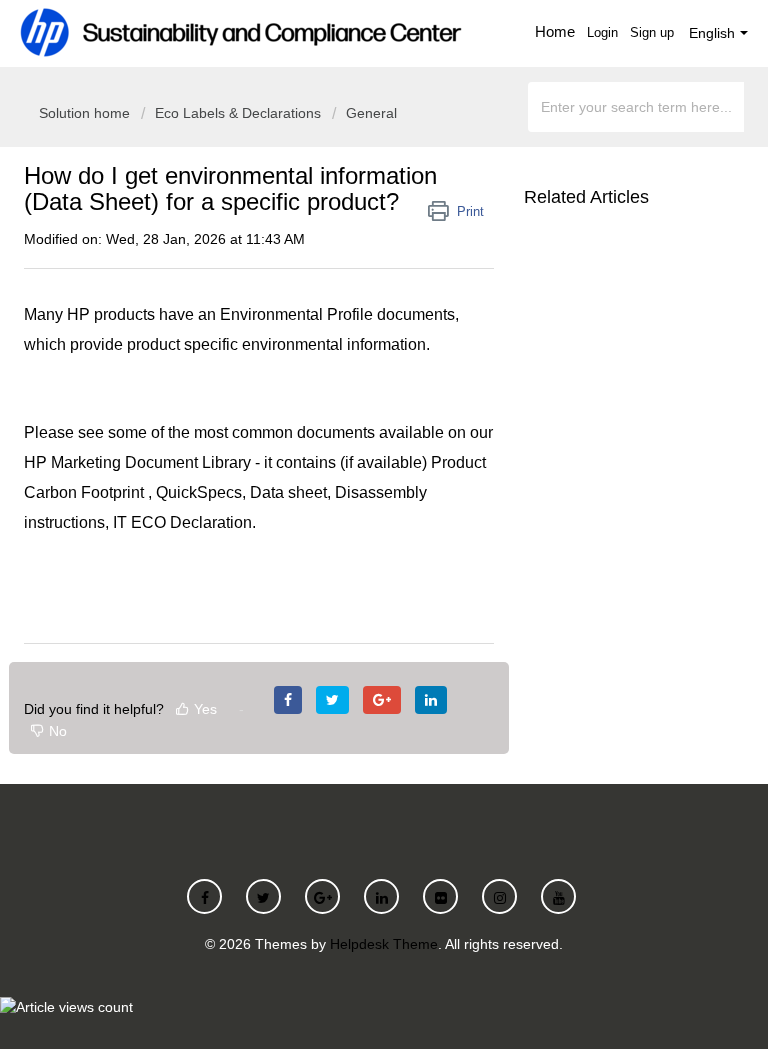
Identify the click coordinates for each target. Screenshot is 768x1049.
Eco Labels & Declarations (238, 113)
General (371, 113)
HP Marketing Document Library (137, 462)
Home (555, 31)
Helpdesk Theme (384, 944)
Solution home (86, 113)
